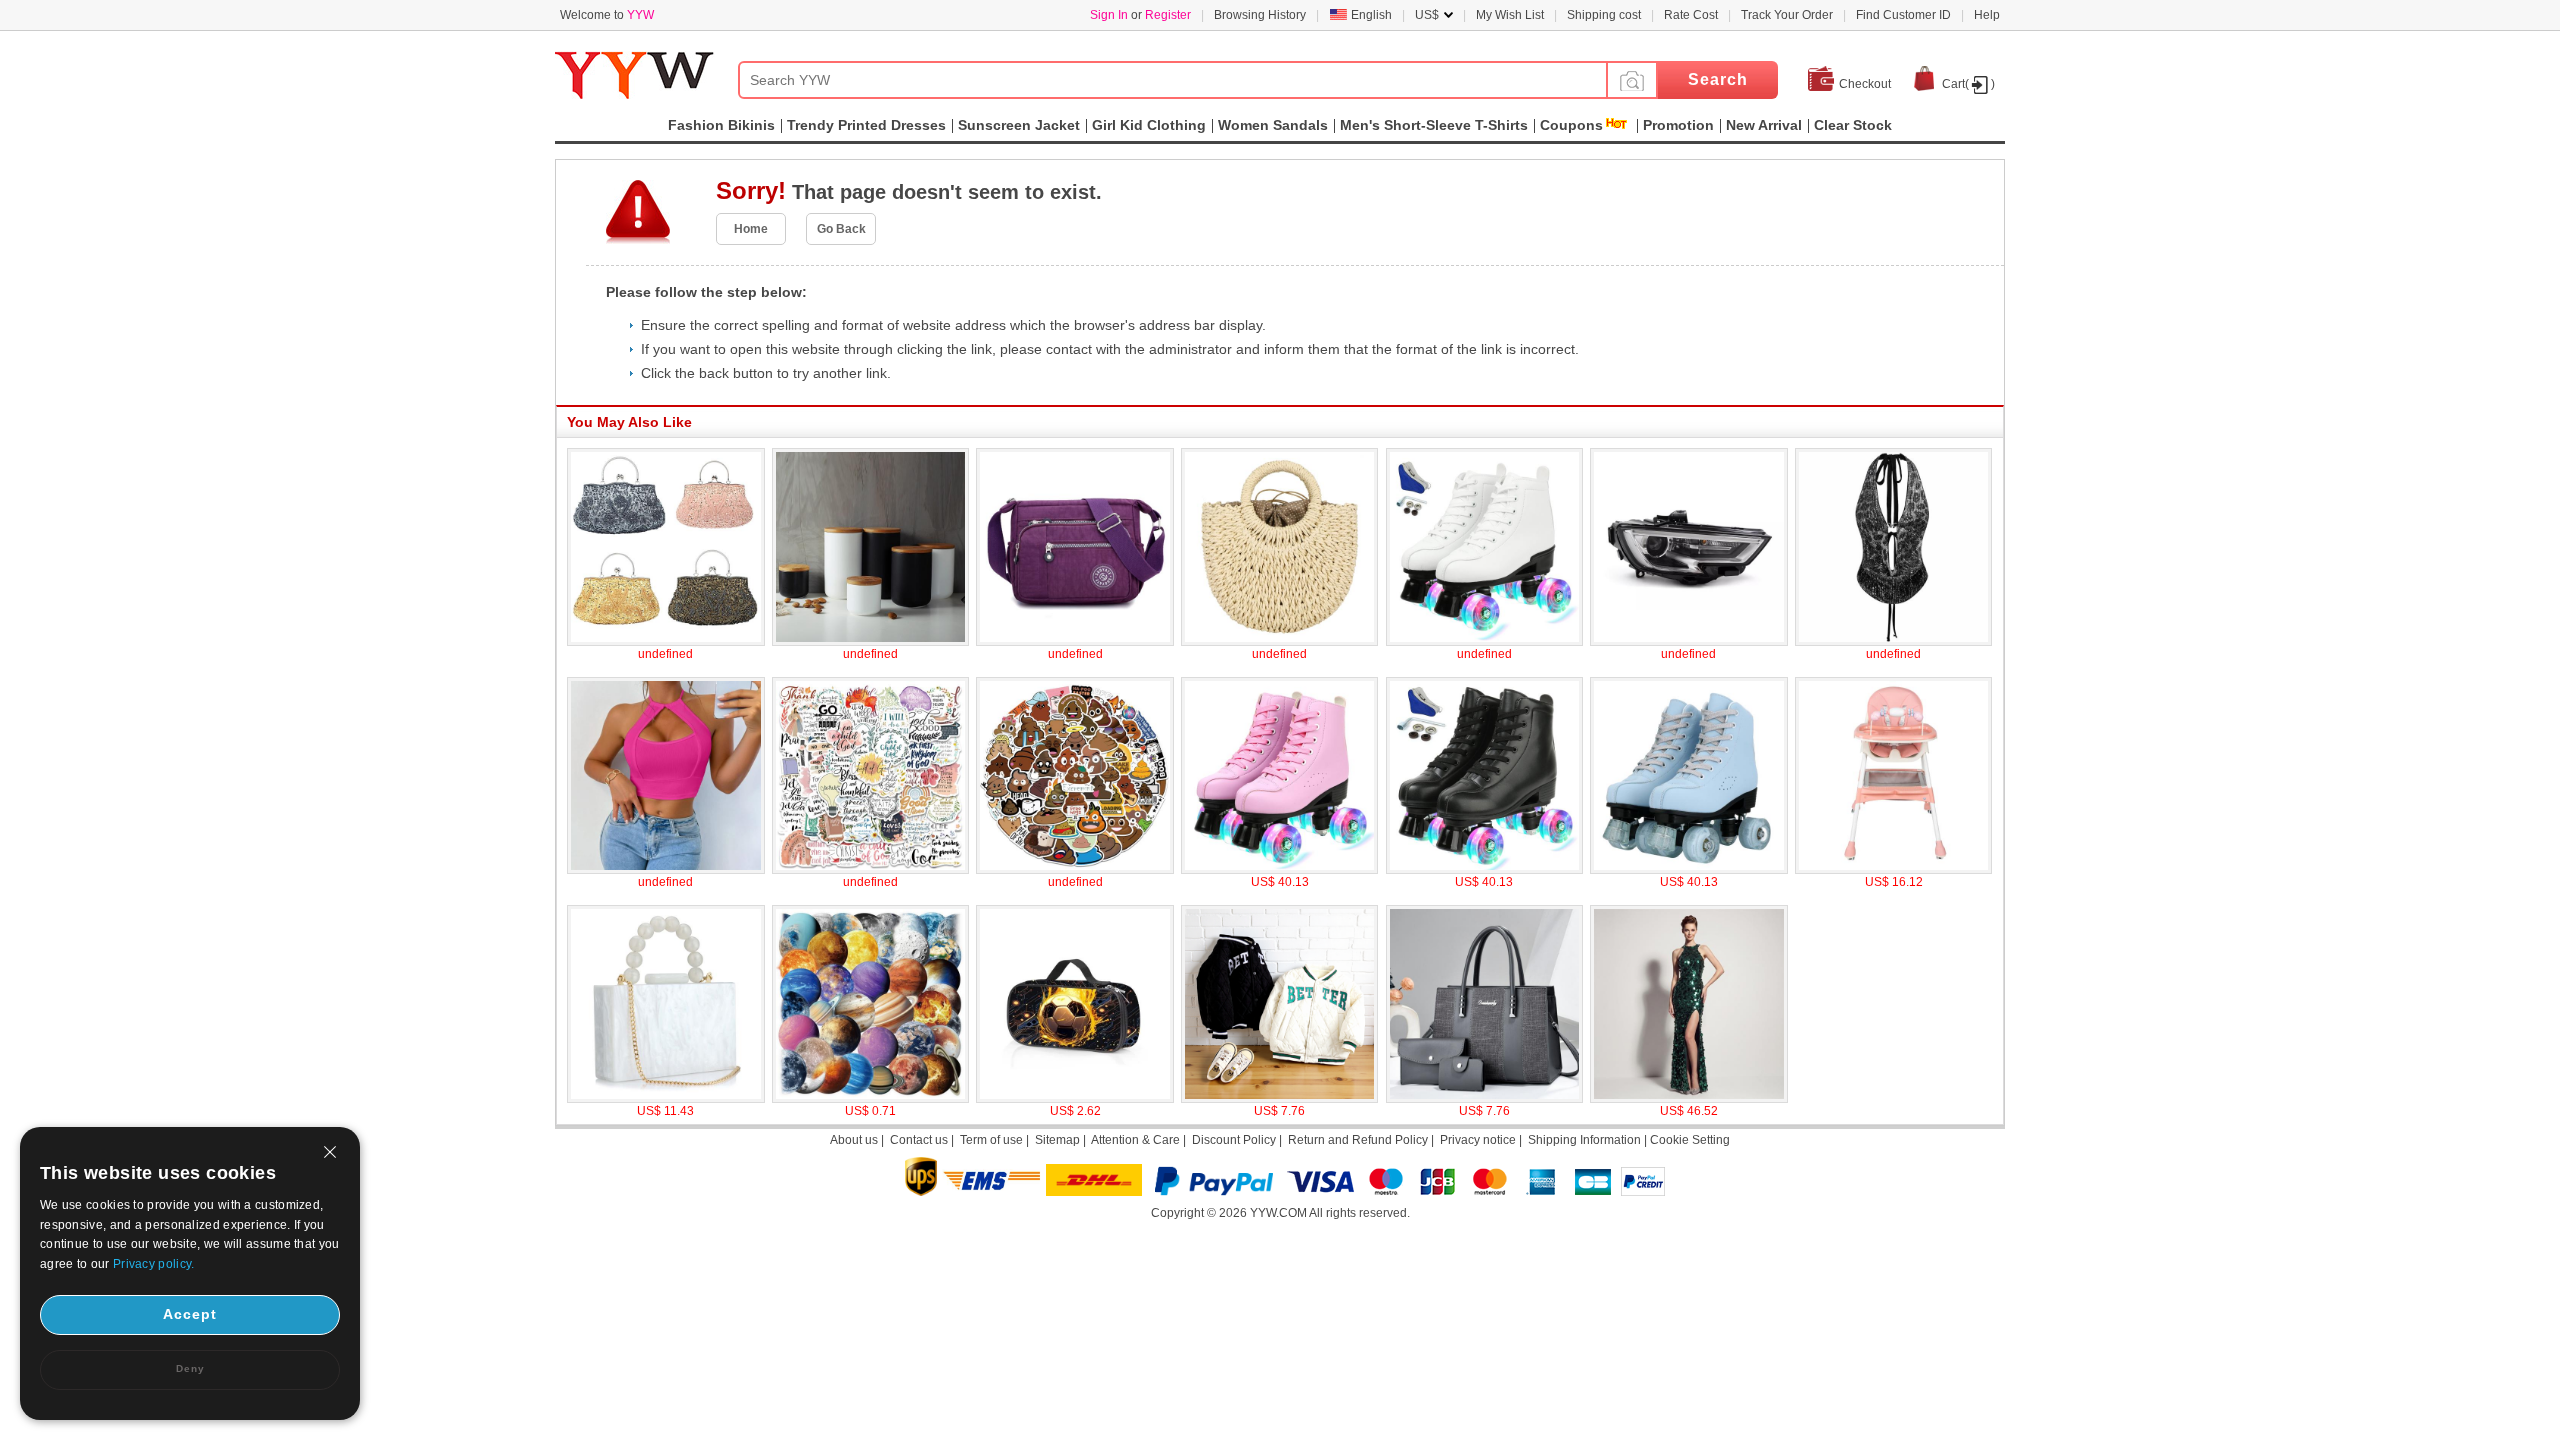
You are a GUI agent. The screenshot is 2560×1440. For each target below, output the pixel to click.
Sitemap (1057, 1140)
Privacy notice (1478, 1140)
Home (751, 229)
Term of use (991, 1140)
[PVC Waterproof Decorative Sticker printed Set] (1075, 870)
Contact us (919, 1140)
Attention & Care (1135, 1140)
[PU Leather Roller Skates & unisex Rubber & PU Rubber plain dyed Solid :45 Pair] (1485, 642)
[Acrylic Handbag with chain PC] (666, 1099)
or (1140, 15)
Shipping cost (1604, 15)
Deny (190, 1368)
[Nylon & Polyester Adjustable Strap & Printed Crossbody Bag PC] (1075, 642)
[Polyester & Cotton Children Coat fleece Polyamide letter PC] (1280, 1099)
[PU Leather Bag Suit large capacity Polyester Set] (1485, 1099)
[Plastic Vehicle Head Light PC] (1689, 642)
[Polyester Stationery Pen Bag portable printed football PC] (1075, 1099)
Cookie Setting (1690, 1140)
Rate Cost (1691, 15)
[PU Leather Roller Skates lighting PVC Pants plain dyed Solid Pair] (1485, 870)
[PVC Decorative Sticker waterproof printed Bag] (871, 870)
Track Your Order (1787, 15)
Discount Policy (1234, 1140)
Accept (190, 1314)
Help (1987, 15)
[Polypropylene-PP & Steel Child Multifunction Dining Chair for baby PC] (1894, 870)
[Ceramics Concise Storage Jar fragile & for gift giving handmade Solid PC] (871, 642)
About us (854, 1140)
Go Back (841, 229)
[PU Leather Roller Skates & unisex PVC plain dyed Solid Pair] (1280, 870)
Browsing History (1260, 15)
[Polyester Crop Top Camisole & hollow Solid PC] (666, 870)
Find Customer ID (1903, 15)
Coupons (1571, 125)
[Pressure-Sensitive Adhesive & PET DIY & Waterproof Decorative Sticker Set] (871, 1099)
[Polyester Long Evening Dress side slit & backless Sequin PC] (1689, 1099)
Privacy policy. (154, 1264)
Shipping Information (1584, 1140)
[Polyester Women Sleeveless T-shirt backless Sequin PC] (1894, 642)
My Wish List (1510, 15)
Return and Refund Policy (1358, 1140)
